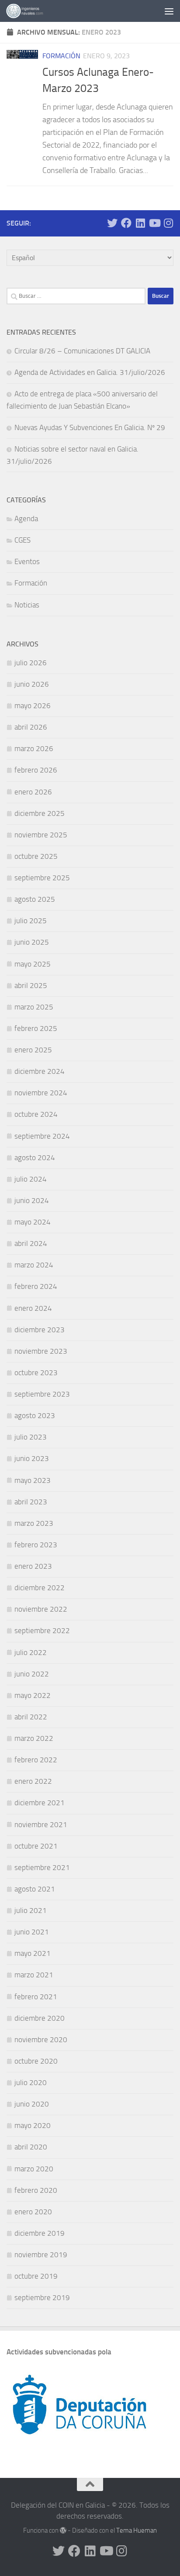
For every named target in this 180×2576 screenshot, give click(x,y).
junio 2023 (32, 1458)
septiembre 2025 (42, 878)
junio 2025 (32, 942)
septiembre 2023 (42, 1394)
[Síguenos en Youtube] (154, 223)
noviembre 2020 (41, 2040)
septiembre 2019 (42, 2297)
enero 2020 (33, 2212)
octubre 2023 (36, 1373)
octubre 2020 (36, 2061)
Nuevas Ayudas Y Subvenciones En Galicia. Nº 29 (90, 427)
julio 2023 (31, 1437)
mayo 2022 (33, 1695)
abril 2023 (31, 1502)
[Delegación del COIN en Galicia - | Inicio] (31, 11)
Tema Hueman (137, 2530)
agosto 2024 (35, 1157)
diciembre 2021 (40, 1803)
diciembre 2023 (40, 1330)
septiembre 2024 (42, 1136)
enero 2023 (33, 1566)
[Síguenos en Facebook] (126, 223)
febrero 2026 (36, 770)
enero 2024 (33, 1308)
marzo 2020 (34, 2169)
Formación (61, 56)
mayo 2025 (33, 964)
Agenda (26, 519)
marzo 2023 (34, 1523)
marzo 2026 (34, 748)
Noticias (27, 605)
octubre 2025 (36, 856)
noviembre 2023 (41, 1351)
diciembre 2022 (40, 1588)
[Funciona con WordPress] (63, 2531)
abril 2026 (31, 727)
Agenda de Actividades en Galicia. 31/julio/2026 (90, 372)
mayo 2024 (33, 1222)
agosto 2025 (35, 899)
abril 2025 (31, 985)
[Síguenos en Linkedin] (140, 223)
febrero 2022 (36, 1760)
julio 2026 (31, 663)
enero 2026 (33, 792)
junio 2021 (32, 1932)
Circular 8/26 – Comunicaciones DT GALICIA (82, 351)
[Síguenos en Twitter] (112, 223)
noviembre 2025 (41, 835)
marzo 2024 (34, 1265)
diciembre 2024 (40, 1071)
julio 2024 (31, 1179)
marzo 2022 (34, 1738)
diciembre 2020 (40, 2018)
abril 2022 (31, 1717)
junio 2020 (32, 2104)
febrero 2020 (36, 2190)
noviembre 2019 (41, 2255)
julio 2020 (31, 2082)
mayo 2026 (33, 706)
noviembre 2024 (41, 1093)
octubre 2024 (36, 1114)
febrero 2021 (36, 1997)
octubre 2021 (36, 1846)
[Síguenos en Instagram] (168, 223)
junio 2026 (32, 684)
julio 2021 (31, 1910)
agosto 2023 (35, 1415)
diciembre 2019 (40, 2233)
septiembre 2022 (42, 1630)
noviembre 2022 (41, 1609)
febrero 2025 (36, 1028)
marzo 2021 (34, 1975)
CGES (22, 540)
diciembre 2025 (40, 813)
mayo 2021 (33, 1953)
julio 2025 (31, 921)
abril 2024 (31, 1243)
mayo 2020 (33, 2125)
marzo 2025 (34, 1007)
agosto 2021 (35, 1889)
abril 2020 (31, 2147)
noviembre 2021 (41, 1824)
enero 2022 (33, 1781)
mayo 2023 (33, 1480)
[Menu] (169, 11)
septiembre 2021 (42, 1867)
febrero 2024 (36, 1286)
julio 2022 (31, 1652)
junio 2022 (32, 1674)
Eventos (27, 561)
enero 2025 (33, 1050)
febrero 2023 (36, 1545)
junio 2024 (32, 1200)
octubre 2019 (36, 2276)
